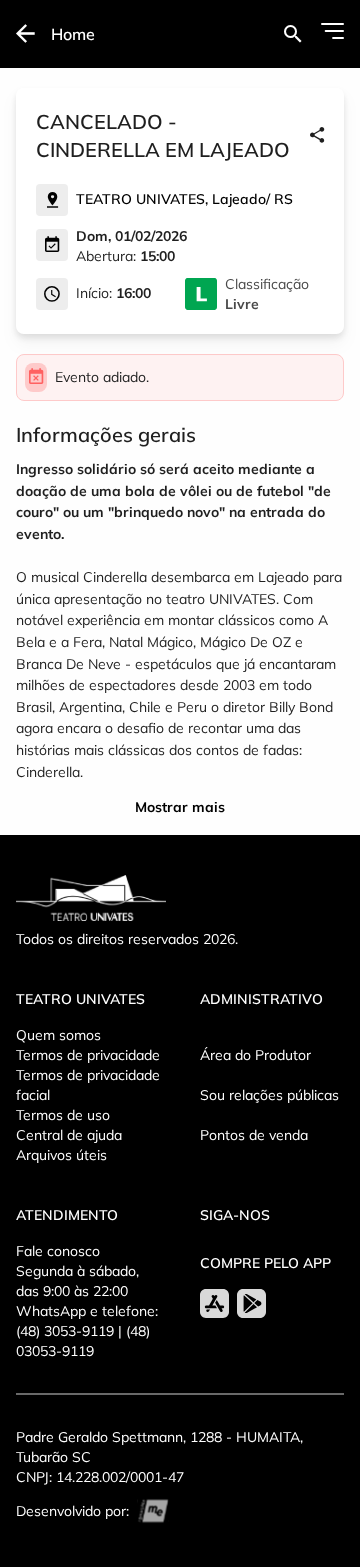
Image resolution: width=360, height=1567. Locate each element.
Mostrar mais (180, 807)
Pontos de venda (254, 1135)
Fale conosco (58, 1251)
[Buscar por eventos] (292, 34)
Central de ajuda (69, 1135)
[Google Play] (251, 1303)
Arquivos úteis (61, 1155)
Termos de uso (63, 1115)
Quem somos (58, 1035)
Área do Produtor (255, 1055)
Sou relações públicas (269, 1095)
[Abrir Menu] (332, 31)
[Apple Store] (214, 1303)
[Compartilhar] (317, 136)
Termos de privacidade (88, 1055)
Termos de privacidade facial (88, 1085)
